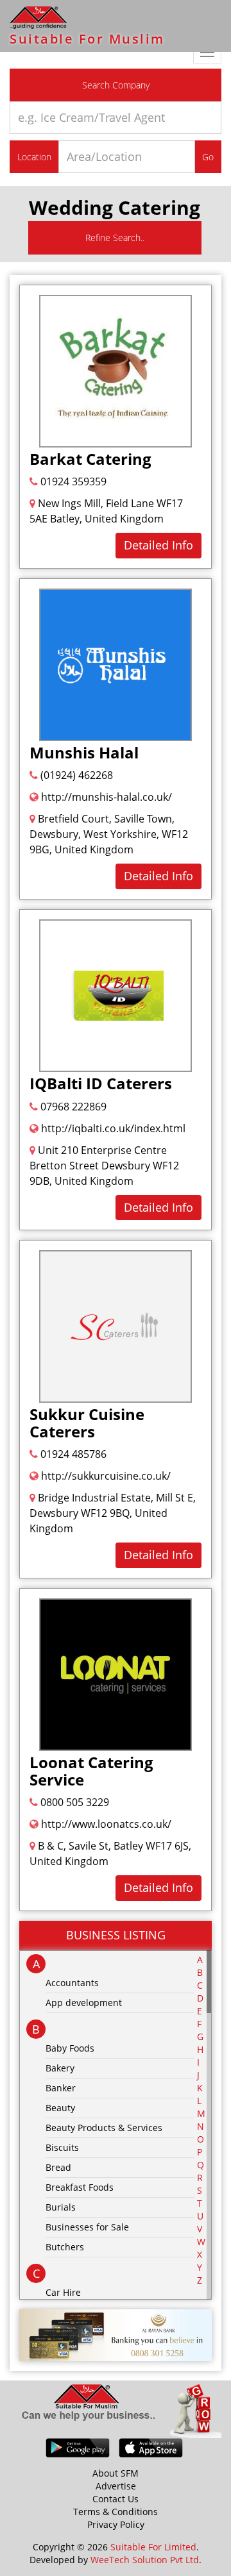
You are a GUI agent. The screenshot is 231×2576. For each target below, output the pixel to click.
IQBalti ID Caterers (101, 1083)
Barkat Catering (90, 459)
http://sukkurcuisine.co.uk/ (105, 1476)
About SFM (116, 2473)
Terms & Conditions (116, 2512)
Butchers (65, 2247)
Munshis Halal (84, 752)
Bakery (60, 2068)
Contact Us (116, 2499)
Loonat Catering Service (91, 1770)
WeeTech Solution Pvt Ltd (145, 2560)
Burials (61, 2207)
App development (84, 2003)
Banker (61, 2088)
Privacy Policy (116, 2524)
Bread (58, 2167)
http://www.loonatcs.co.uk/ (105, 1824)
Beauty (60, 2108)
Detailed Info (158, 545)
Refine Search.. (115, 238)
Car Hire (63, 2292)
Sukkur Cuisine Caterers (87, 1422)
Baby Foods (70, 2048)
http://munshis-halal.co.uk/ (105, 797)
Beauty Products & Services (104, 2128)
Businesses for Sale (87, 2227)
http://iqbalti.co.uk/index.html (112, 1128)
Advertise (116, 2486)
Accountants (72, 1983)
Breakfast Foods (80, 2187)
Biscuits (62, 2147)
